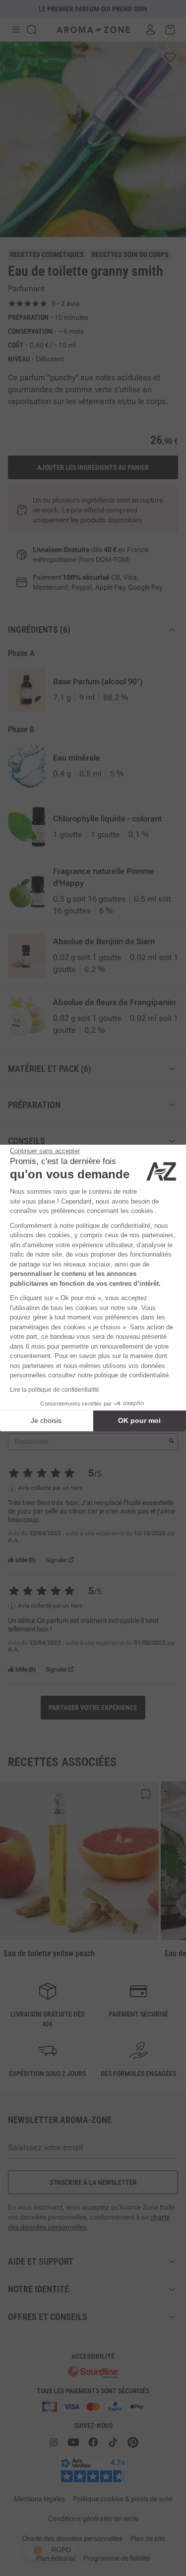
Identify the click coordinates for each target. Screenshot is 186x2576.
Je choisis (46, 1420)
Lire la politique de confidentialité (55, 1390)
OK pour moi (139, 1420)
